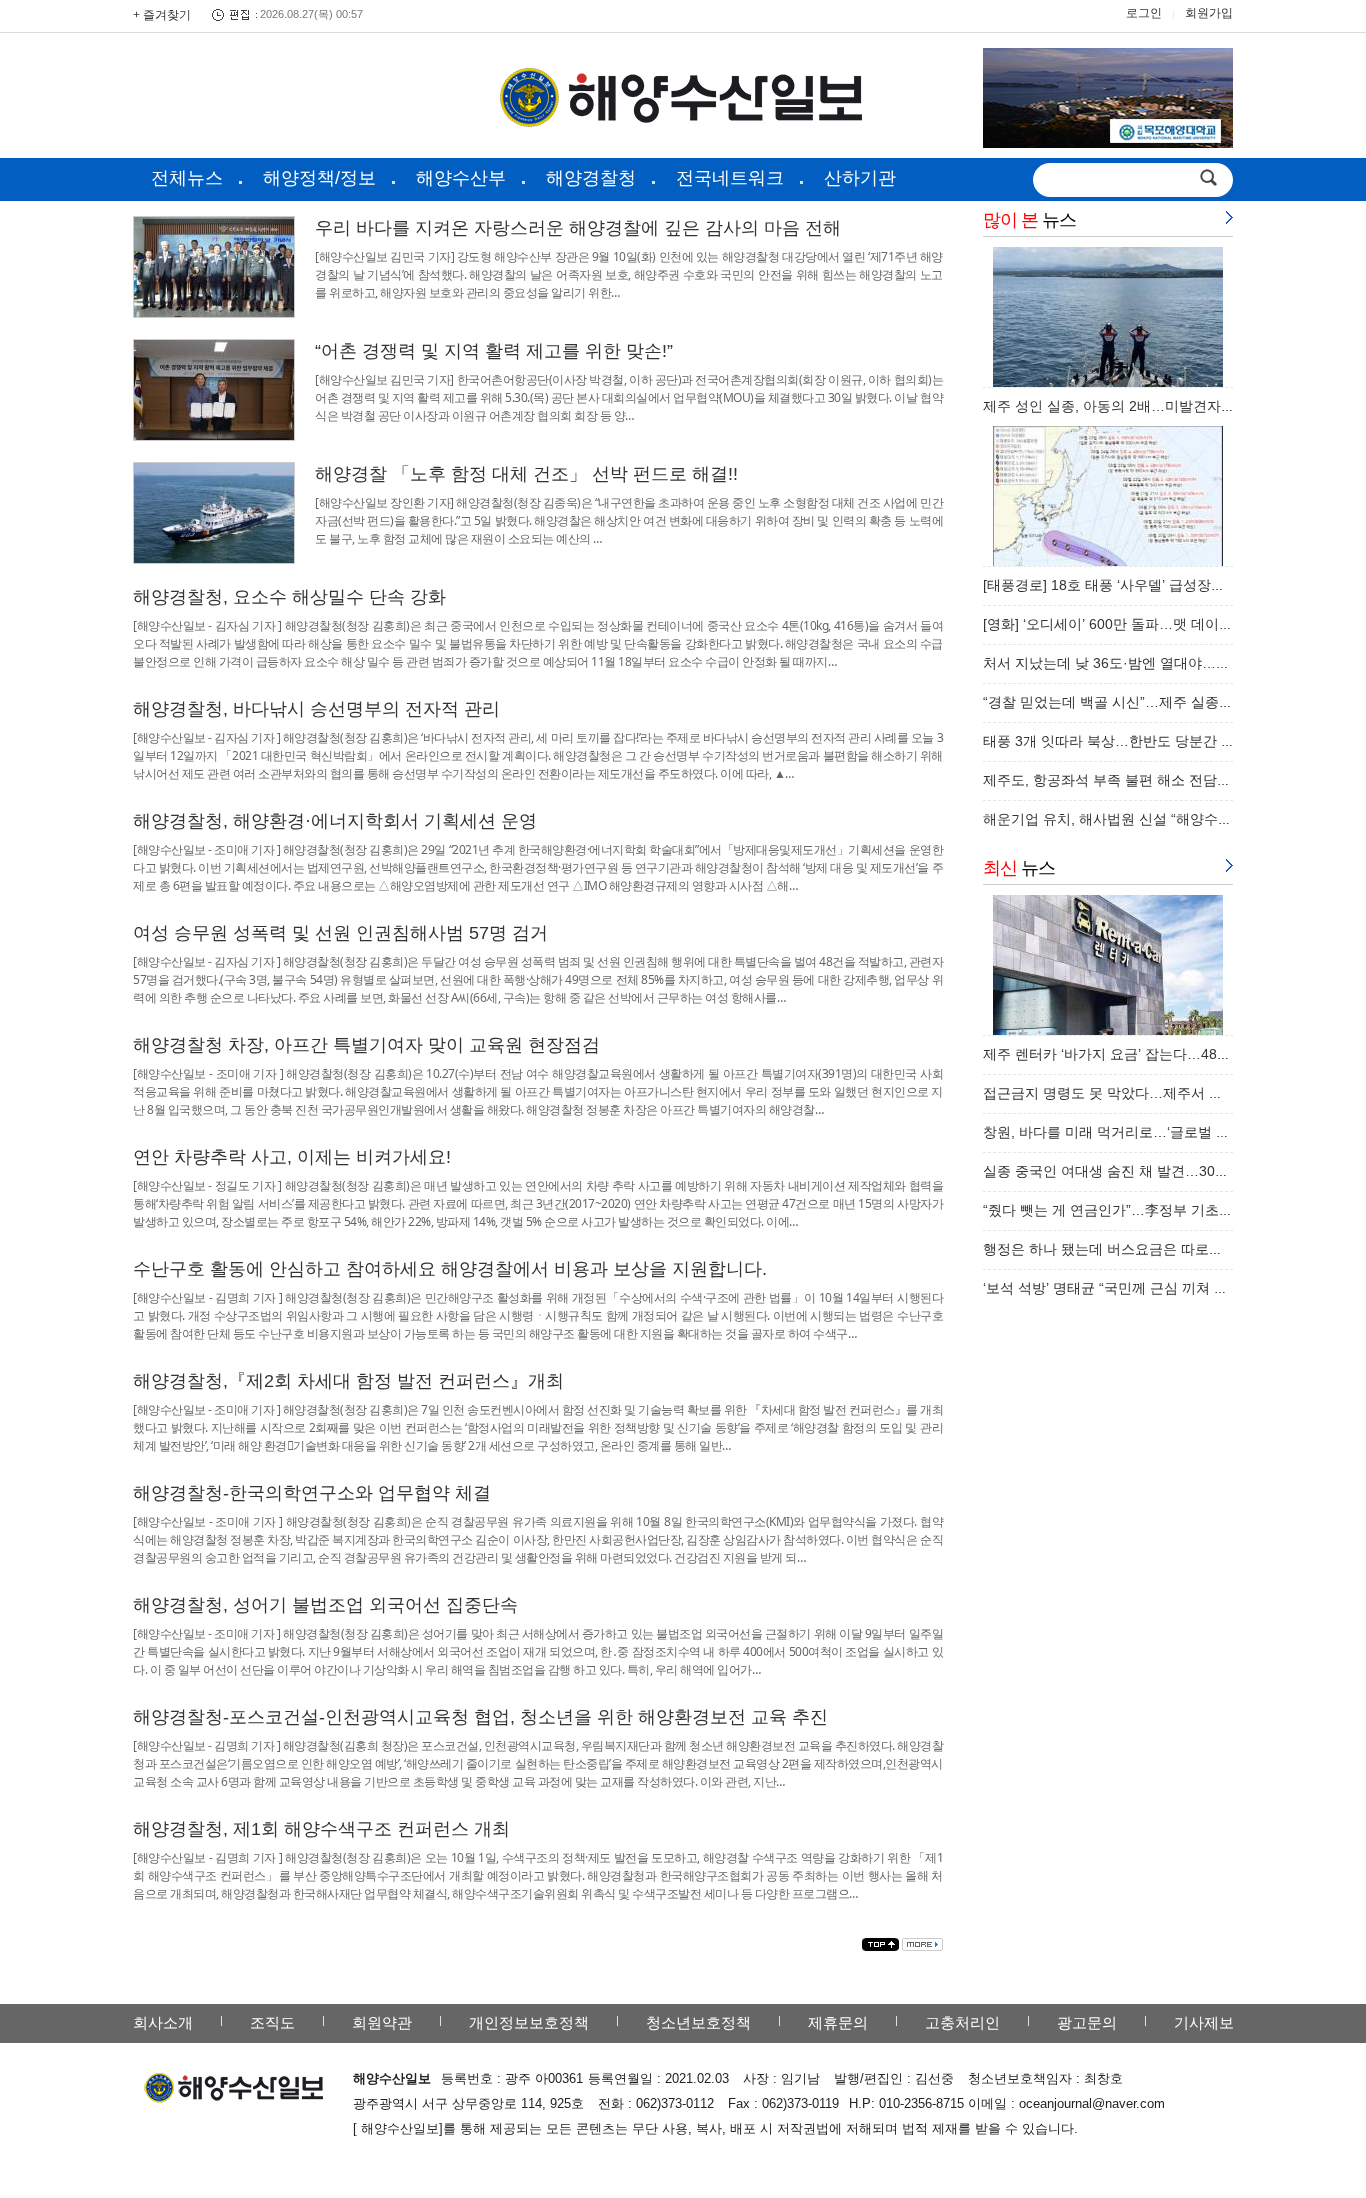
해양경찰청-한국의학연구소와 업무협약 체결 (312, 1493)
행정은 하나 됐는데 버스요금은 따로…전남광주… (1138, 1249)
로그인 (1144, 13)
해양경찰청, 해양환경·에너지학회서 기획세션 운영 (335, 821)
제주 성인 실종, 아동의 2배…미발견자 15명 (1119, 406)
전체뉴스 (187, 178)
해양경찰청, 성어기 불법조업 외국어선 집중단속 (325, 1605)
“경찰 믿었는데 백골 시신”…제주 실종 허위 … (1126, 702)
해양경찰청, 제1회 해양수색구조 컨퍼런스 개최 (321, 1829)
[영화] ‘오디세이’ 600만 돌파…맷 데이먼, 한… (1126, 624)
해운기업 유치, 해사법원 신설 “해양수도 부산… (1130, 819)
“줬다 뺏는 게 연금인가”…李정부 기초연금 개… (1131, 1210)
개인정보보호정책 (529, 2022)
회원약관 (382, 2022)
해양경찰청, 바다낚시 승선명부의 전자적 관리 (316, 709)
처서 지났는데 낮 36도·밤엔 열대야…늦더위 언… (1136, 663)
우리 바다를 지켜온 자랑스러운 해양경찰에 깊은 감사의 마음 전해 (578, 228)
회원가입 (1209, 13)
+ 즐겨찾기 (162, 15)
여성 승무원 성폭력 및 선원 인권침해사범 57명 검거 (340, 933)
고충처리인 (962, 2022)
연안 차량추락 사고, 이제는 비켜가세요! (292, 1157)
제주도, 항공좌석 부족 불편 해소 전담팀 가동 (1123, 780)
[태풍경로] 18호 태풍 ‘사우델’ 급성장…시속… (1125, 585)
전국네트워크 (730, 178)
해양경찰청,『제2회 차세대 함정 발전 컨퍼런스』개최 (348, 1381)
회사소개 (163, 2022)
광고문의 (1087, 2022)
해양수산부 (461, 178)
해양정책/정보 (319, 178)
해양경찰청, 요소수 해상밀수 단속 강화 (289, 597)
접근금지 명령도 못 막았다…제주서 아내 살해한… (1140, 1093)
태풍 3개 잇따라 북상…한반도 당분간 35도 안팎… (1140, 741)
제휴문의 (838, 2022)
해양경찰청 (591, 178)
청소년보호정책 (698, 2022)
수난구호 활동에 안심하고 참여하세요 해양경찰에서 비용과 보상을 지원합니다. (450, 1269)
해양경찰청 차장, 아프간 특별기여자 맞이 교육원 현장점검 (366, 1045)
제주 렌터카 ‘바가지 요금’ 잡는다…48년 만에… (1130, 1054)
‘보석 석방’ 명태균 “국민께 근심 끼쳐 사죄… (1119, 1288)
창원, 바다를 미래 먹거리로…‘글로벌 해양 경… (1129, 1132)
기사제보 (1204, 2022)
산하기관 (860, 178)
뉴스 (1029, 220)
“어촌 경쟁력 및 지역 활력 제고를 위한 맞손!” (494, 351)
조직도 (272, 2022)
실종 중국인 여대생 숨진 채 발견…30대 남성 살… (1138, 1171)
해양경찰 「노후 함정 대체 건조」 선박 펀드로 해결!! (526, 474)
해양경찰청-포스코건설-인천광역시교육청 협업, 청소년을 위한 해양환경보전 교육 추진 (480, 1717)
